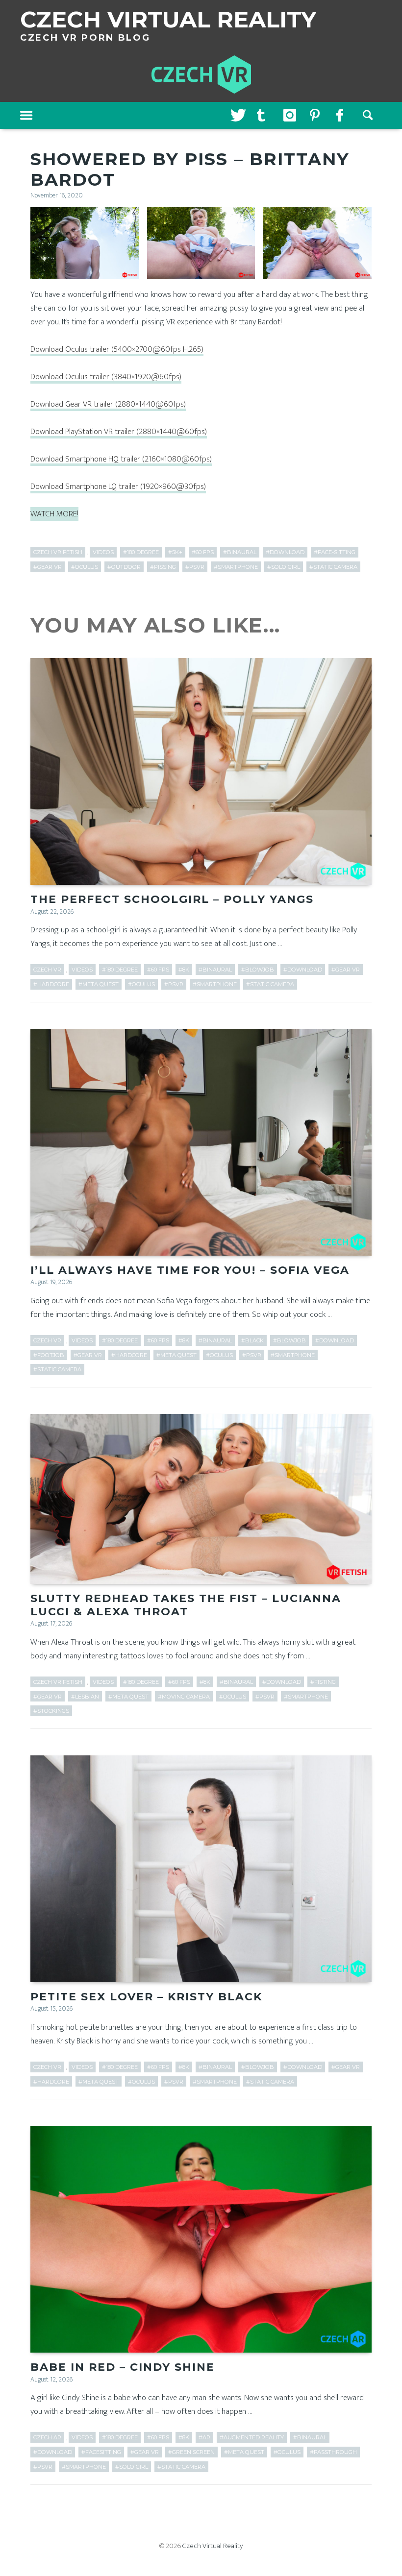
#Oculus (85, 567)
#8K (184, 970)
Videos (103, 552)
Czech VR (47, 970)
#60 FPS (203, 552)
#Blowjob (258, 970)
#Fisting (323, 1682)
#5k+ (175, 552)
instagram (289, 116)
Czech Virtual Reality (213, 2546)
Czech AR (47, 2437)
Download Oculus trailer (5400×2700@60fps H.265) (117, 349)
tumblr (263, 116)
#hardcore (51, 984)
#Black (252, 1340)
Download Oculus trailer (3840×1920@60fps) (106, 377)
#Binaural (240, 552)
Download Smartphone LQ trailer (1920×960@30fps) (118, 486)
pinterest (316, 116)
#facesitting (101, 2452)
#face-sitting (335, 552)
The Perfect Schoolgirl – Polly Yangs (172, 899)
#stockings (51, 1711)
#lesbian (85, 1697)
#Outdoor (124, 567)
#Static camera (333, 567)
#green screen (191, 2452)
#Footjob (49, 1355)
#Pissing (163, 567)
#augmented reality (252, 2437)
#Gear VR (48, 567)
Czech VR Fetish (58, 552)
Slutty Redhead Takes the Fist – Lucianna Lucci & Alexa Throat (186, 1605)
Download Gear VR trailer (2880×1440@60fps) (108, 404)
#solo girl (284, 567)
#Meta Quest (99, 984)
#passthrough (333, 2452)
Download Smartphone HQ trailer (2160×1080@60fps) (121, 459)
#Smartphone (236, 567)
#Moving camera (184, 1697)
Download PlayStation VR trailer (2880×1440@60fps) (119, 432)
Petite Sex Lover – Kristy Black (146, 1997)
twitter (236, 116)
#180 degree (141, 552)
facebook (342, 116)
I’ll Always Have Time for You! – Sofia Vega (190, 1270)
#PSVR (195, 567)
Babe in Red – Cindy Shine (123, 2367)
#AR (204, 2437)
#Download (285, 552)
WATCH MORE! (54, 514)
